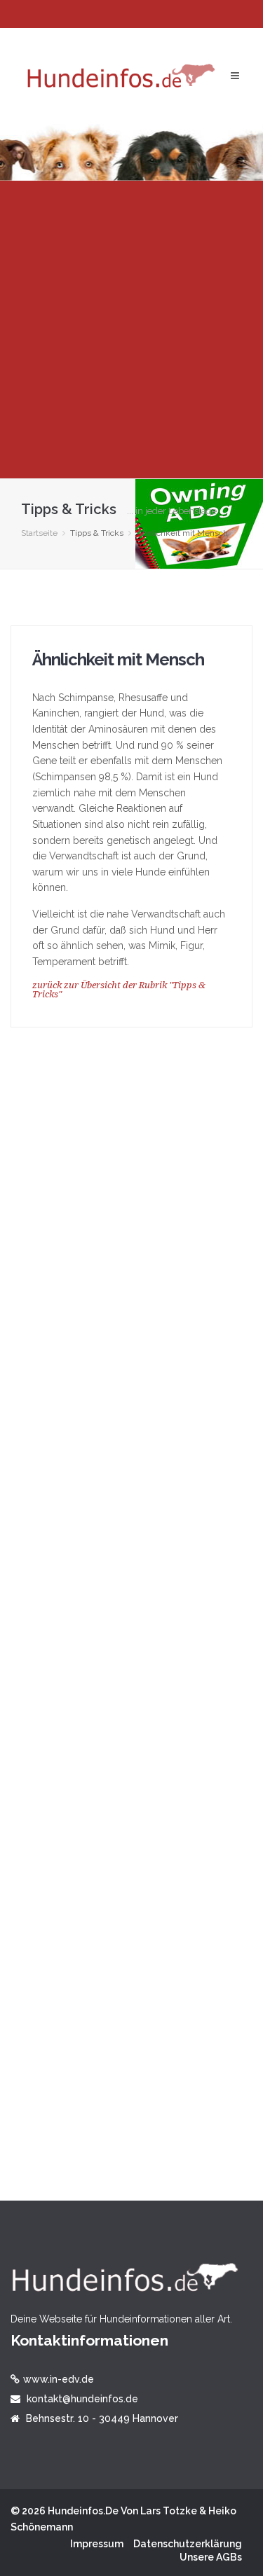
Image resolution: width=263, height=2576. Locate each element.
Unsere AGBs (211, 2557)
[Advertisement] (131, 330)
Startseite (39, 533)
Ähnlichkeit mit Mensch (118, 659)
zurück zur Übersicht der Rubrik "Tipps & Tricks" (119, 990)
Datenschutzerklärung (188, 2544)
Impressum (97, 2544)
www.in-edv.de (59, 2379)
